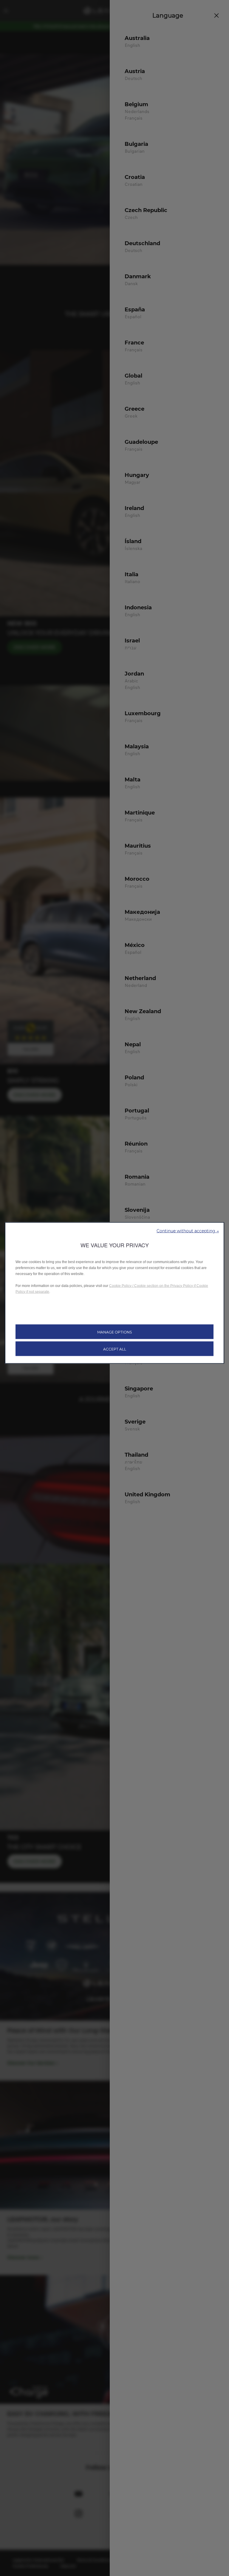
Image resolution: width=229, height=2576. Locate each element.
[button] (188, 1230)
